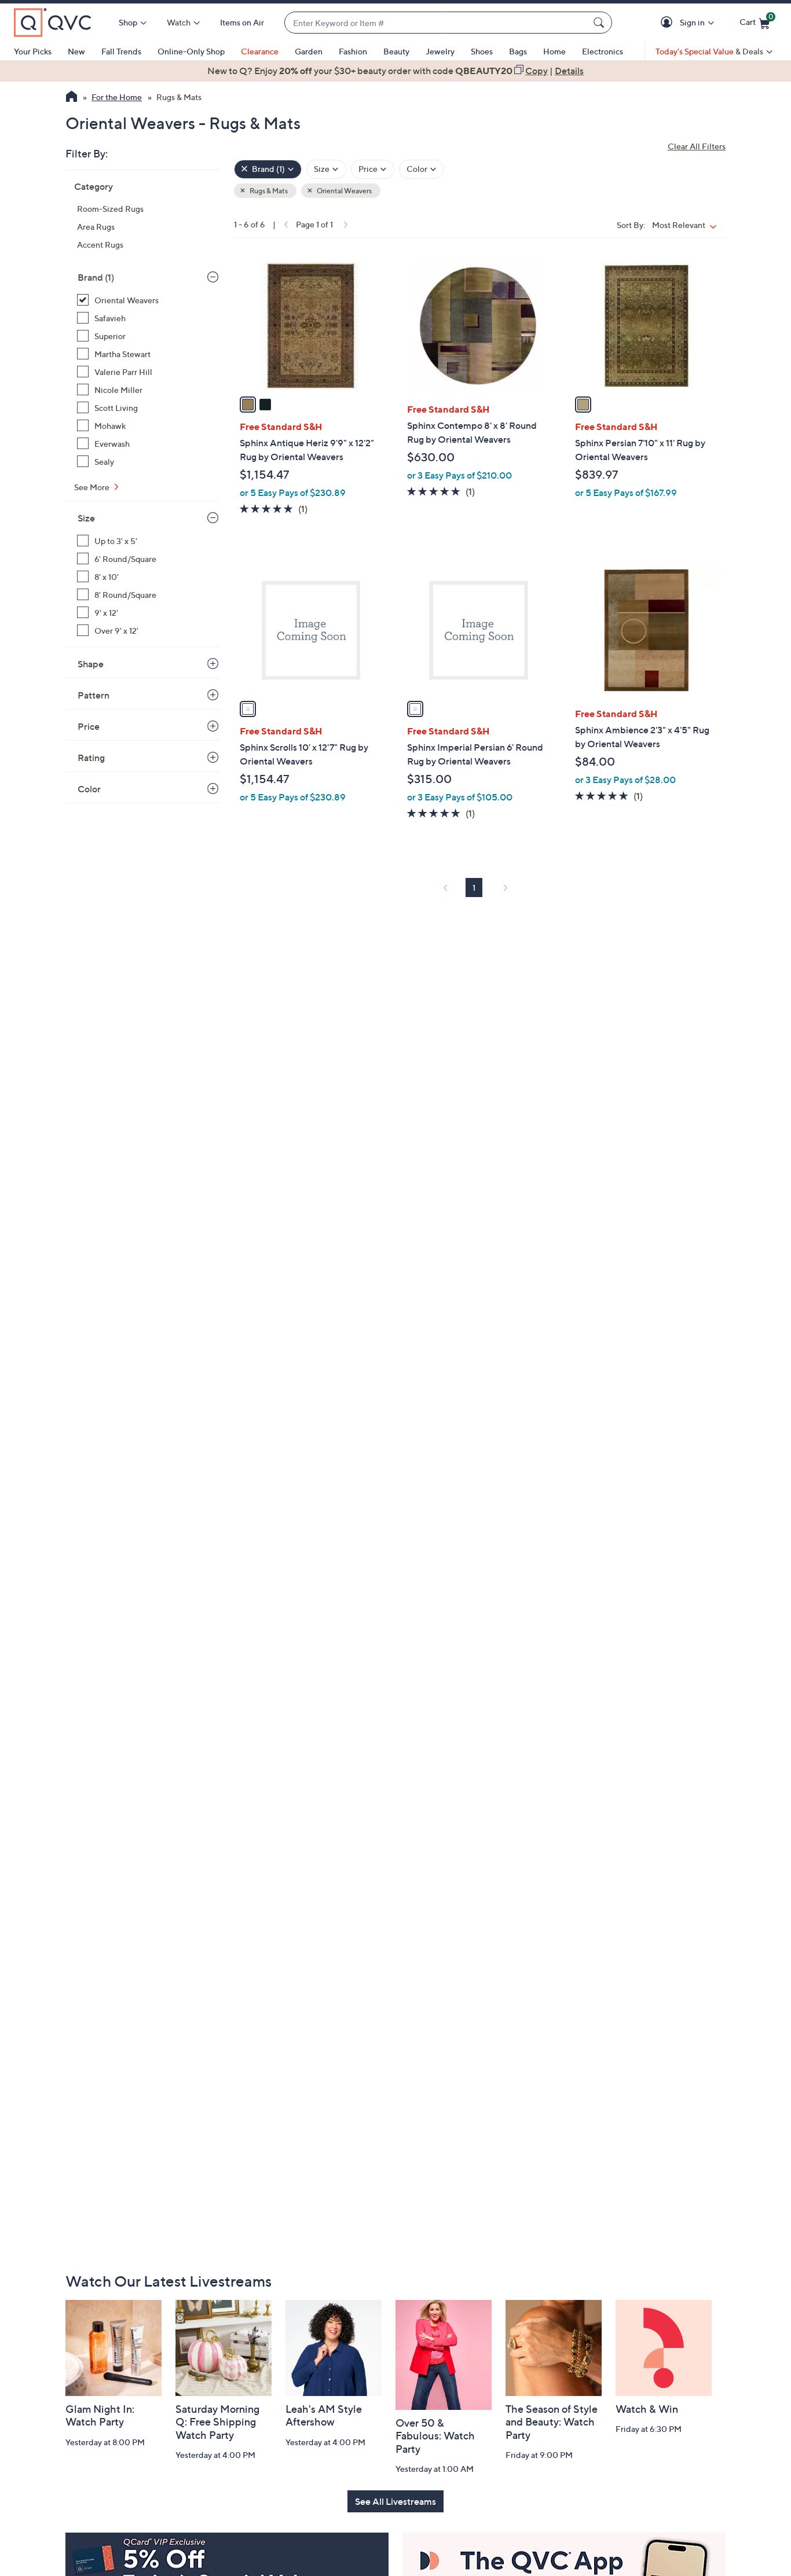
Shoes (482, 51)
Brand (96, 277)
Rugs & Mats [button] (268, 191)
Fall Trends (121, 51)
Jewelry (440, 51)
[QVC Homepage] (72, 98)
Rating (91, 758)
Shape (91, 664)
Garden (309, 51)
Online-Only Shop (191, 51)
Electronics (603, 51)
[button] (669, 23)
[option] (395, 71)
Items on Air (242, 22)
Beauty (396, 51)
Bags (518, 51)
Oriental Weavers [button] (344, 191)
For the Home (117, 97)
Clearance (260, 51)
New (76, 51)
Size (86, 518)
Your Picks (33, 51)
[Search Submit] (600, 23)
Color (89, 789)
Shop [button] (128, 22)
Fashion (353, 51)
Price (89, 726)
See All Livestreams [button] (395, 2501)
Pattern (94, 695)
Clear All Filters (697, 146)
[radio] (248, 405)
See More (93, 487)
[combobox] (437, 23)
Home (554, 51)
